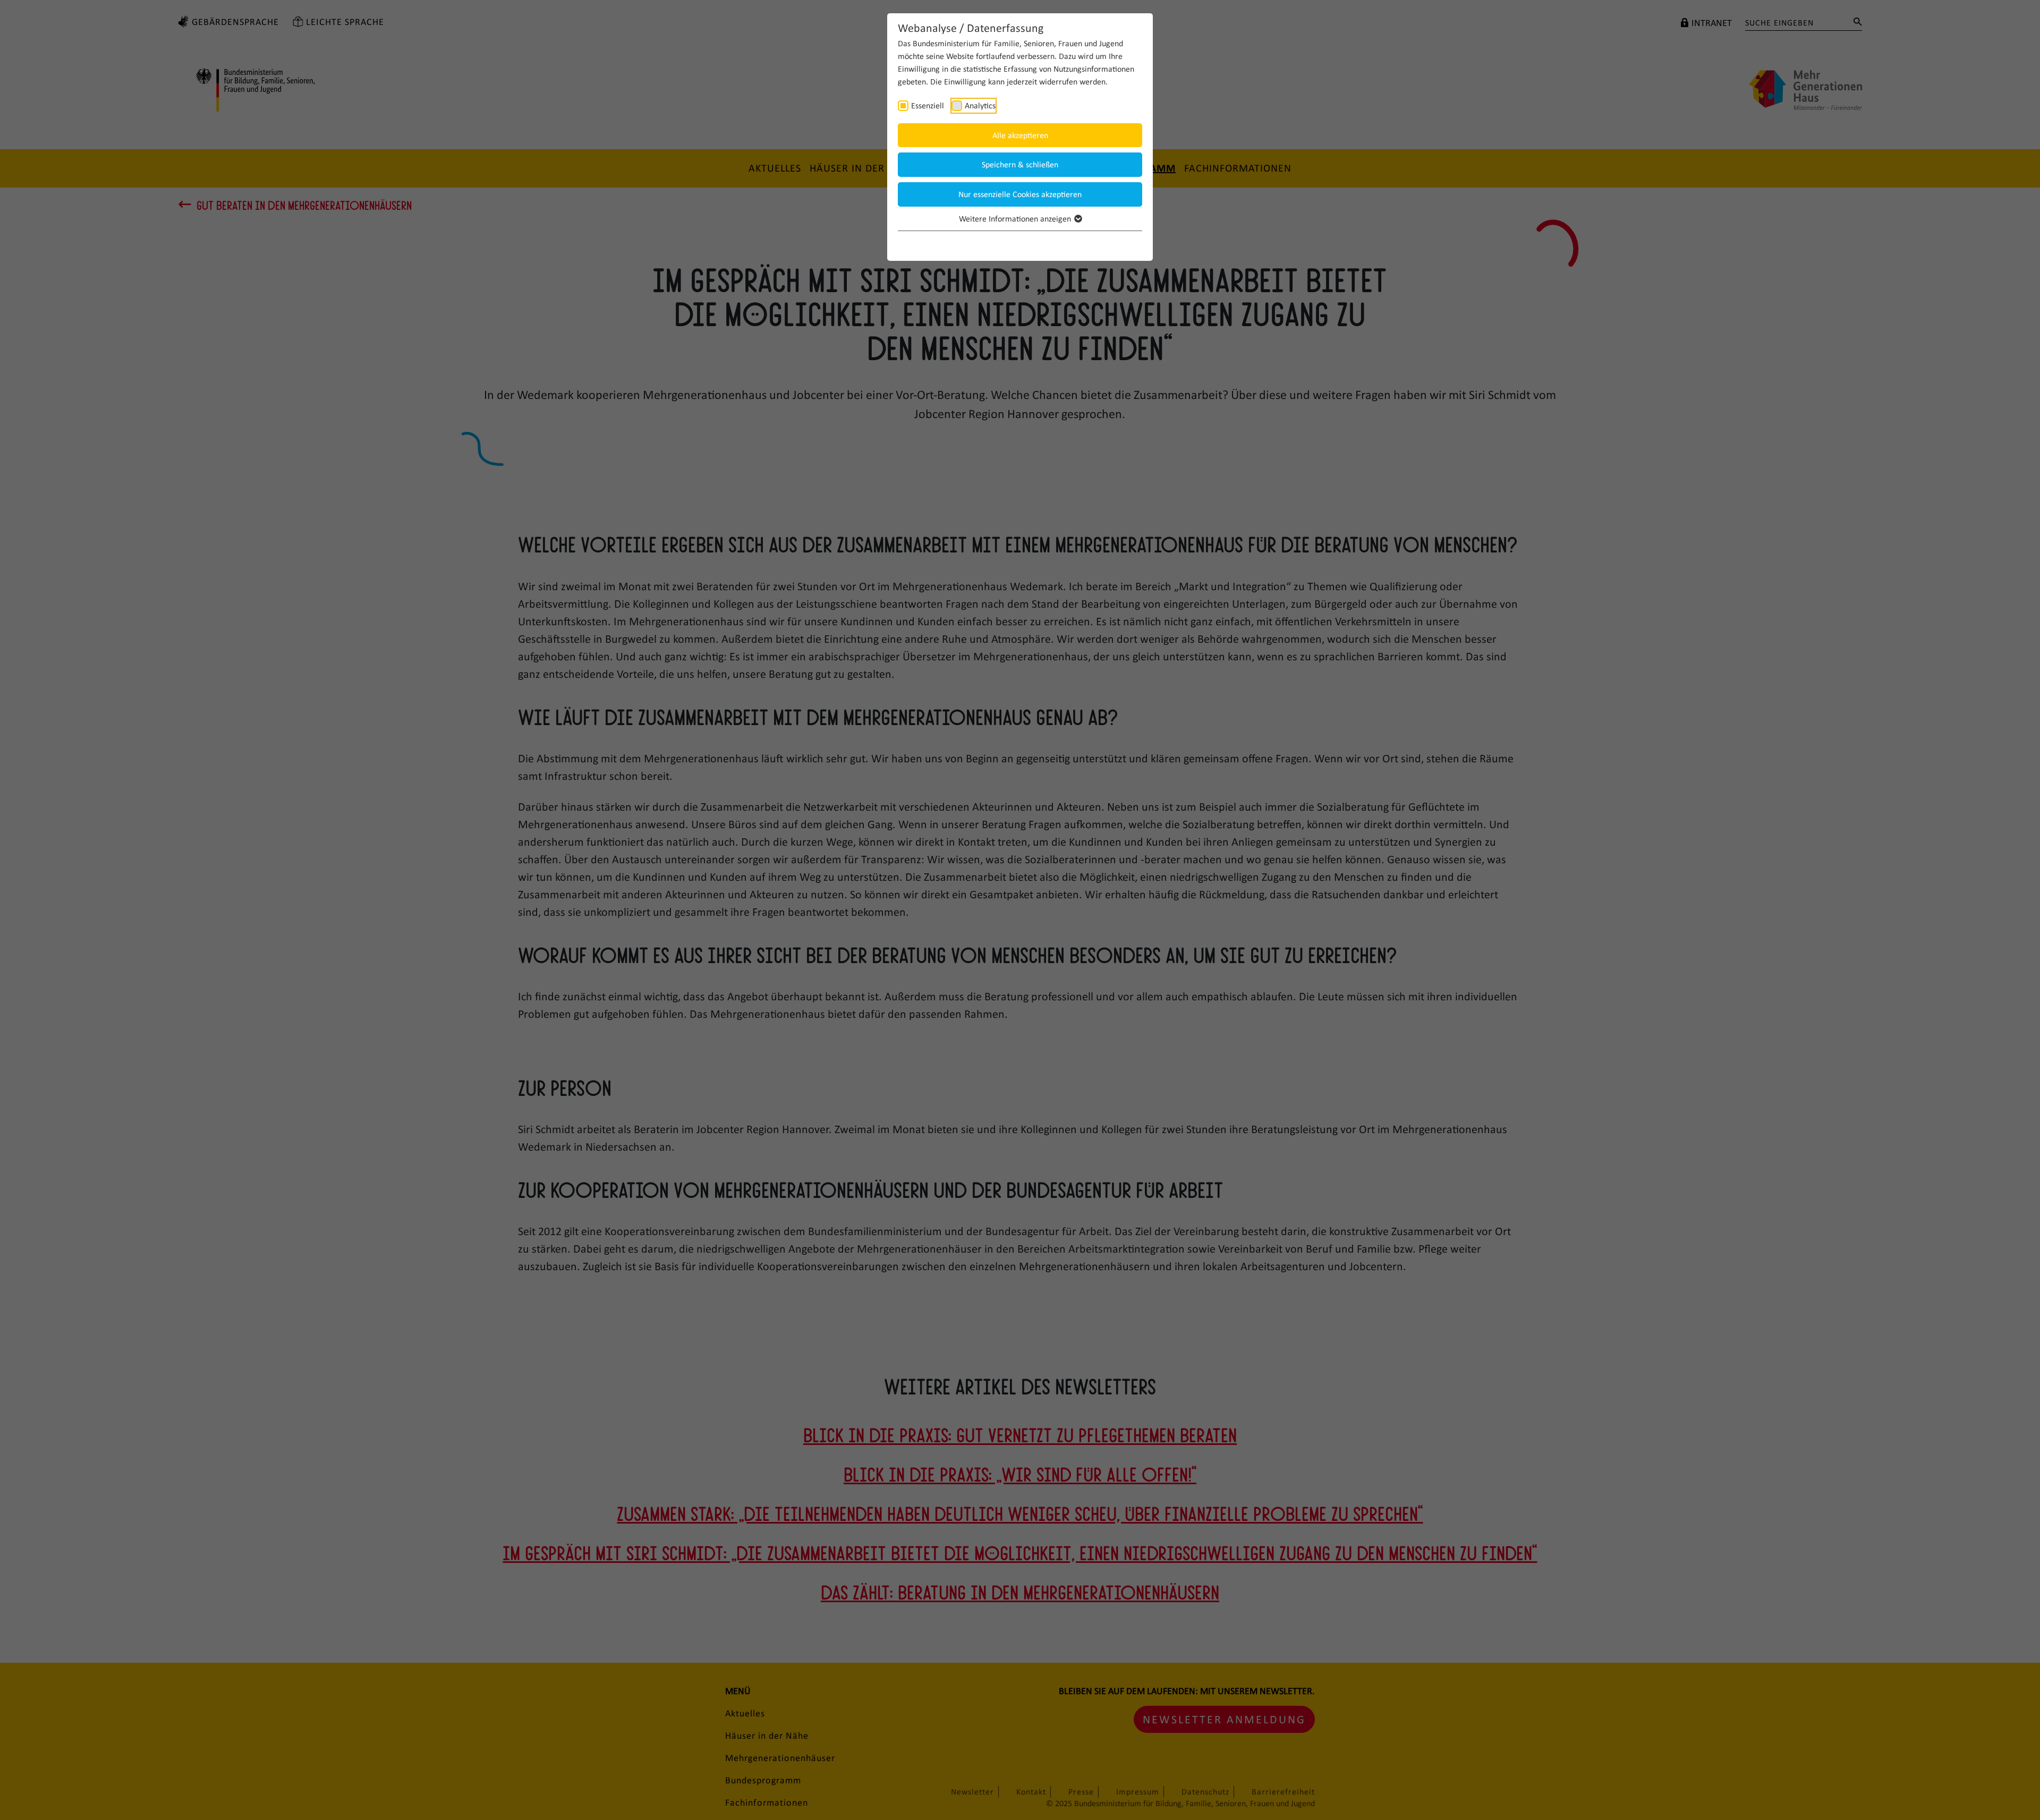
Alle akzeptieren (1020, 135)
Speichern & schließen (1020, 164)
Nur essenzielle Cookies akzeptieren (1020, 194)
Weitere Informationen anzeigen (1016, 219)
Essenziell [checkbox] (928, 105)
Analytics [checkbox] (980, 105)
